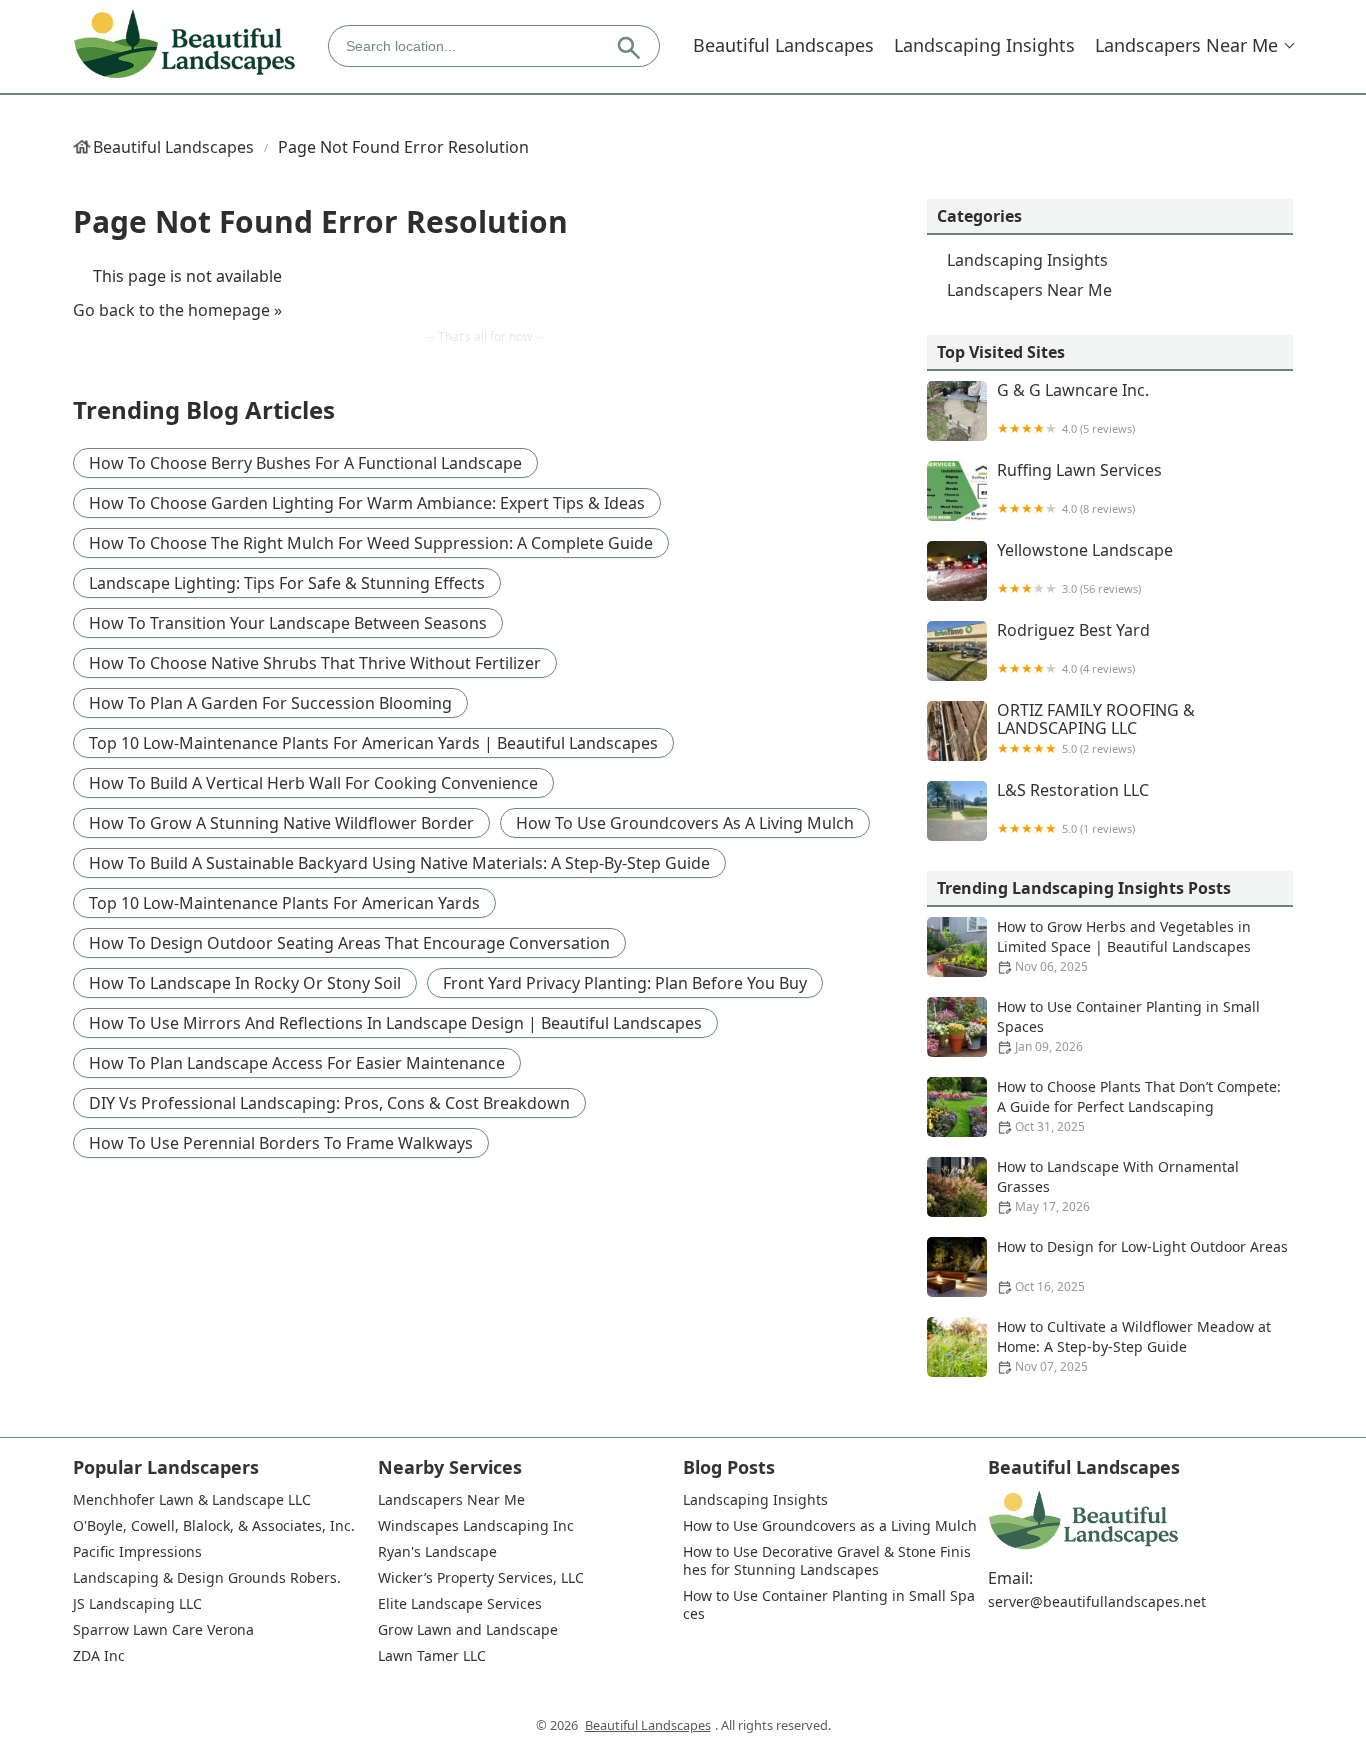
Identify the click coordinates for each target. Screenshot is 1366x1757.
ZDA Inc (99, 1656)
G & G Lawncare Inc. (1073, 408)
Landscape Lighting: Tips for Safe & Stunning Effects (287, 583)
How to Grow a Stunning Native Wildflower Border (281, 823)
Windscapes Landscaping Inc (476, 1526)
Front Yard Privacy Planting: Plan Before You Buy (625, 983)
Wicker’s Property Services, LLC (481, 1578)
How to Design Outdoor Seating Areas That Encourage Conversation (349, 943)
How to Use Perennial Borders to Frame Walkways (281, 1143)
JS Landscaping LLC (137, 1604)
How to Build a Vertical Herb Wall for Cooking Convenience (313, 783)
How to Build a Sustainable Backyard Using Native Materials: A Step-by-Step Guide (399, 863)
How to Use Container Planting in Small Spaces (1128, 1026)
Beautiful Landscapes (783, 45)
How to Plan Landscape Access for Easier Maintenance (297, 1063)
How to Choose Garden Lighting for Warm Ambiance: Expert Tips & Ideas (367, 503)
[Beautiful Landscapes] (184, 45)
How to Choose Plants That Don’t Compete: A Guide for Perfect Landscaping (1139, 1106)
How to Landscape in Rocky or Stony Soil (245, 983)
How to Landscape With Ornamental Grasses (1118, 1186)
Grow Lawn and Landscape (468, 1630)
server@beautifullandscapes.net (1097, 1602)
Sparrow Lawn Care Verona (163, 1630)
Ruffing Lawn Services (1079, 488)
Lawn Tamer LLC (432, 1656)
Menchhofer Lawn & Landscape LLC (192, 1500)
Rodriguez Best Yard (1073, 648)
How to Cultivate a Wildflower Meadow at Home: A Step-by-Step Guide (1134, 1346)
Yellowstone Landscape (1085, 568)
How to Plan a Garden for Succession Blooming (270, 703)
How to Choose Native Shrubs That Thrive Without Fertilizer (315, 663)
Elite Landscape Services (460, 1604)
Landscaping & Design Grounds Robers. (207, 1578)
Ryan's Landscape (437, 1552)
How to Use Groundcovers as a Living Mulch (685, 823)
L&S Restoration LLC (1073, 808)
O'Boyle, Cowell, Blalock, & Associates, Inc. (214, 1526)
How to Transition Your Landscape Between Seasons (288, 623)
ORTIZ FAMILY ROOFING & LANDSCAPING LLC (1096, 728)
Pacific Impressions (137, 1552)
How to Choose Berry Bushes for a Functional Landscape (305, 463)
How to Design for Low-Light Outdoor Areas (1142, 1266)
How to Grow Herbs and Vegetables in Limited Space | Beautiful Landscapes (1124, 946)
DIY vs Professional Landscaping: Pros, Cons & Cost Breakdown (329, 1103)
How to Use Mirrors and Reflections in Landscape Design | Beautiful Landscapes (395, 1023)
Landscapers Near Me (1186, 45)
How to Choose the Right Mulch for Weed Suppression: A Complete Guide (371, 543)
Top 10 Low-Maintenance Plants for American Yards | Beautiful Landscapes (373, 743)
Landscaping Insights (984, 45)
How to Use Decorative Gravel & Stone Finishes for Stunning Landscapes (827, 1561)
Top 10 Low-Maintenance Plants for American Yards (284, 903)
